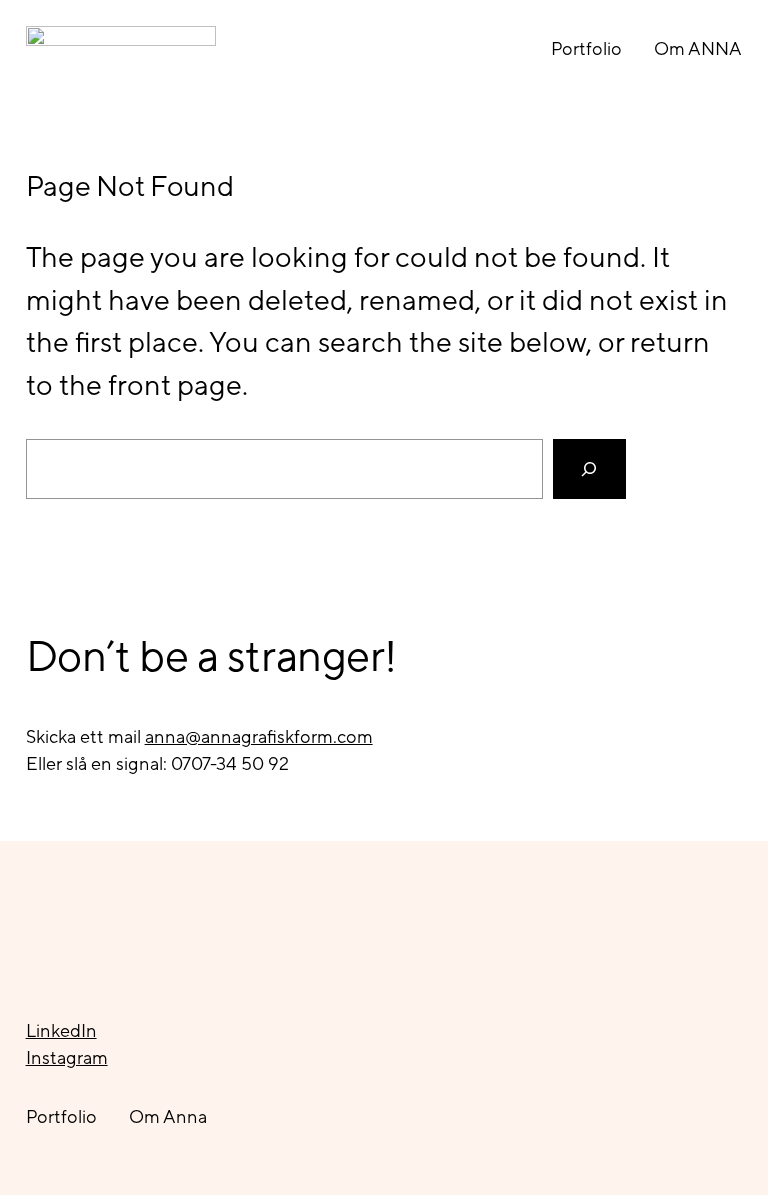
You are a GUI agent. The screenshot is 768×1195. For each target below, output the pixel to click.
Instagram (67, 1057)
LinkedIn (61, 1030)
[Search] (589, 469)
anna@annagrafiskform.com (259, 736)
